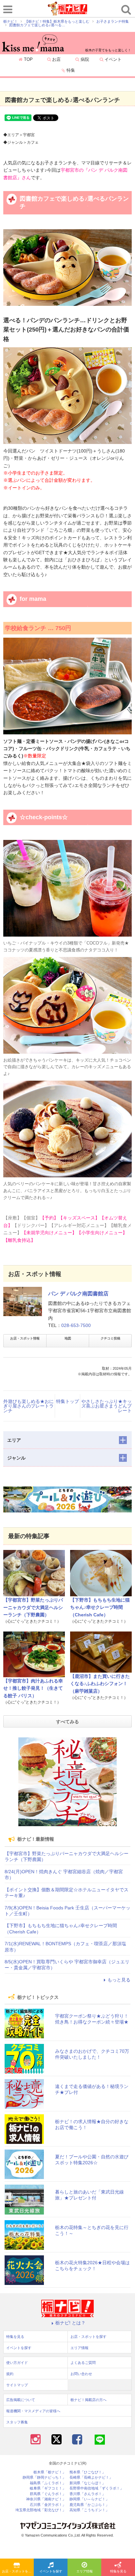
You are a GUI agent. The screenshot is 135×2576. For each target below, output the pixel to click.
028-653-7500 (76, 1325)
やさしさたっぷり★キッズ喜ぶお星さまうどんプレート (106, 1406)
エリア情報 (85, 2571)
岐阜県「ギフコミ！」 (48, 2488)
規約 (10, 2374)
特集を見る (118, 2571)
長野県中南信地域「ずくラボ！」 (96, 2488)
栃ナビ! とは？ (70, 2323)
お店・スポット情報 (25, 1338)
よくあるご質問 (83, 2363)
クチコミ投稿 (110, 1338)
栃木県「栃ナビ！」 (50, 2472)
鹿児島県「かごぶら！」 (89, 2505)
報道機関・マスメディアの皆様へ (33, 2411)
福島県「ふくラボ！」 (48, 2483)
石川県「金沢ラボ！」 (48, 2505)
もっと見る (119, 1980)
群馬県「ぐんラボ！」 (48, 2494)
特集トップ (67, 1401)
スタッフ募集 (17, 2422)
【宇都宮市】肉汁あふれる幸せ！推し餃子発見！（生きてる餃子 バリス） (33, 1688)
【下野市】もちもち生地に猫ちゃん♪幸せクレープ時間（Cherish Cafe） (100, 1607)
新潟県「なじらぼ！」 (87, 2483)
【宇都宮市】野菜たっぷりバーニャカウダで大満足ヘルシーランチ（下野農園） (33, 1607)
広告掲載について (21, 2400)
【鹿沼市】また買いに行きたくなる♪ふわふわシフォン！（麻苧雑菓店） (100, 1684)
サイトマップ (17, 2385)
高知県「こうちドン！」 (89, 2510)
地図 (68, 1338)
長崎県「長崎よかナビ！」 (91, 2478)
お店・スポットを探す (18, 2571)
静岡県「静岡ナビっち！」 (44, 2478)
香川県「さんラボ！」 (87, 2494)
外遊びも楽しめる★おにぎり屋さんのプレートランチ (29, 1406)
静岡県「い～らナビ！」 (89, 2499)
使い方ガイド (17, 2363)
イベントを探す (51, 2571)
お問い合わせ (81, 2374)
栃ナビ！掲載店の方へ (88, 2400)
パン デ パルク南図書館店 (78, 1294)
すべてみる (67, 1722)
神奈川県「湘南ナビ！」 (46, 2499)
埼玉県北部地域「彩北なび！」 (41, 2510)
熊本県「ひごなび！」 (87, 2472)
